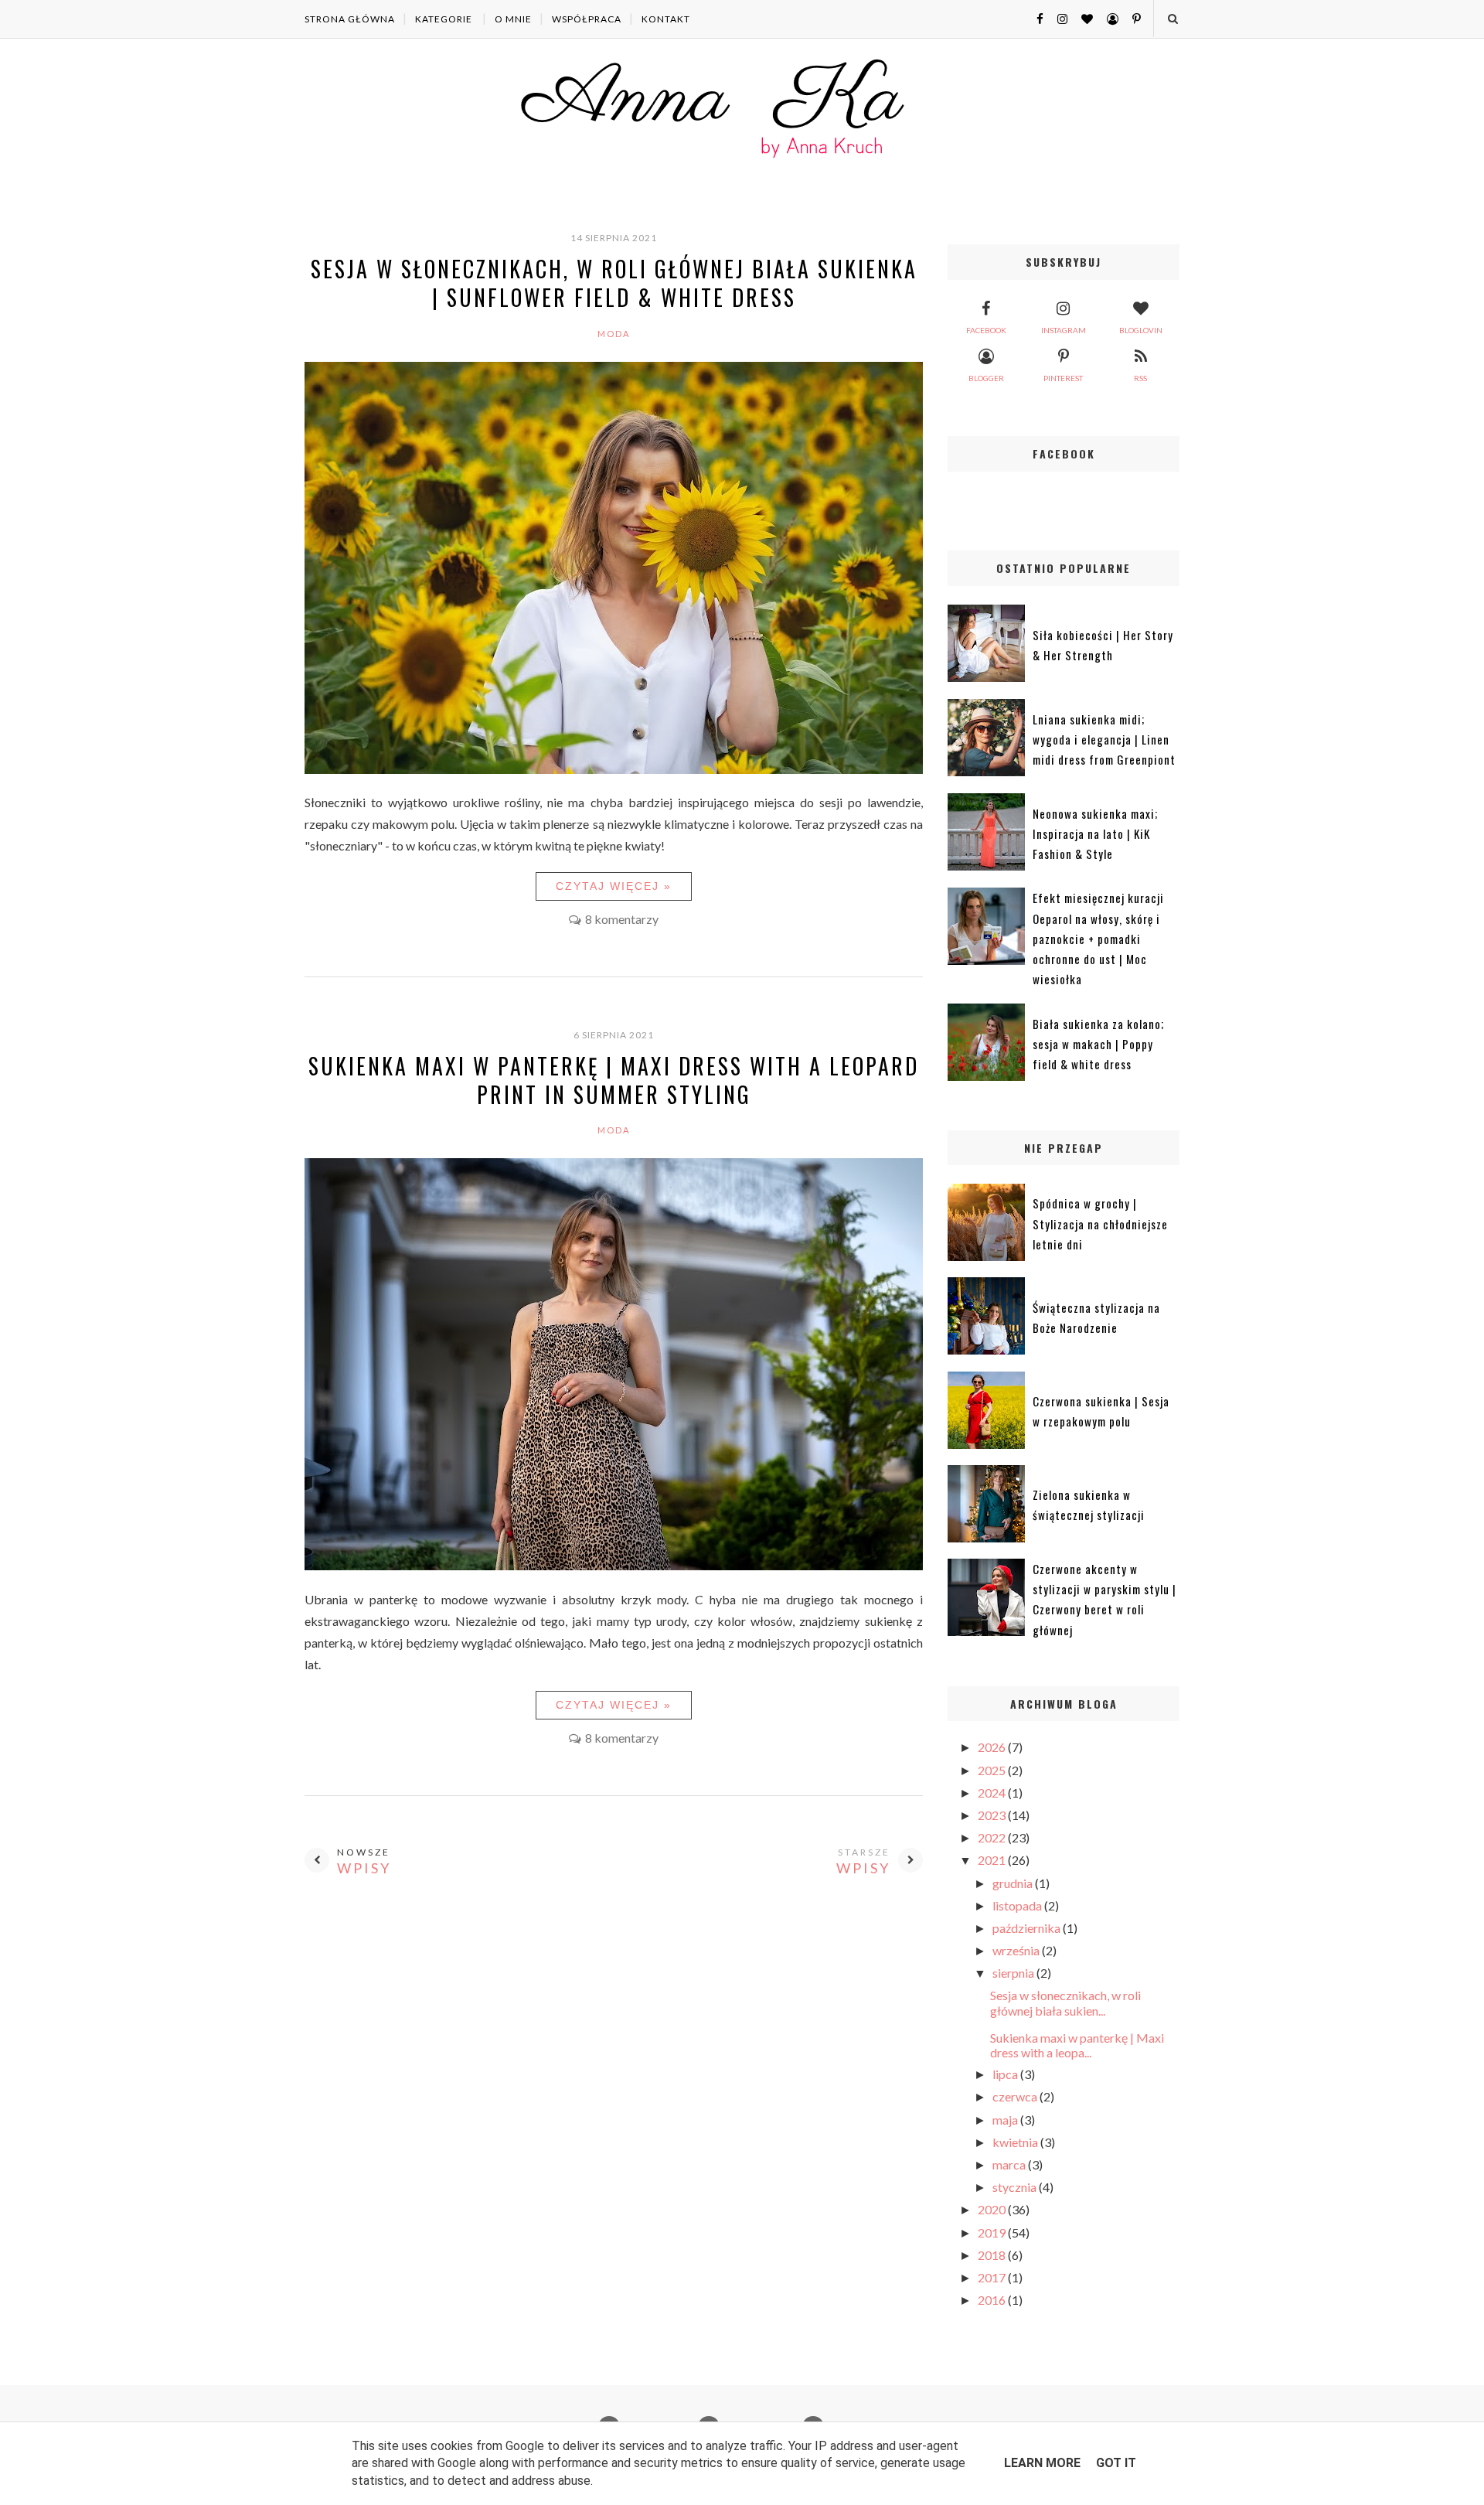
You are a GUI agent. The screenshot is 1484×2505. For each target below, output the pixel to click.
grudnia (1014, 1883)
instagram (1064, 330)
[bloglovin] (1081, 18)
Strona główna (350, 19)
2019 (993, 2232)
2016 (993, 2300)
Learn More (1042, 2463)
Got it (1116, 2463)
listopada (1018, 1905)
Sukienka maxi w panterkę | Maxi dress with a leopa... (1077, 2045)
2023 (993, 1815)
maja (1006, 2120)
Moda (614, 334)
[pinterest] (1131, 18)
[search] (1172, 19)
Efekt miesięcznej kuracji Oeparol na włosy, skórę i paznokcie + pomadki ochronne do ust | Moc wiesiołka (1098, 938)
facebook (986, 330)
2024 (993, 1793)
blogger (986, 378)
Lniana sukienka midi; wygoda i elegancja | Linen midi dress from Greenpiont (1104, 740)
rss (1140, 378)
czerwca (1016, 2096)
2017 (993, 2277)
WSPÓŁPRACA (587, 19)
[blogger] (1107, 18)
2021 (993, 1860)
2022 (993, 1837)
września (1017, 1950)
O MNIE (513, 19)
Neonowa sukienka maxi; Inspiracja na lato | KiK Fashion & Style (1095, 834)
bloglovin (1141, 330)
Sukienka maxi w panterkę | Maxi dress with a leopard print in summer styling (614, 1080)
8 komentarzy (622, 919)
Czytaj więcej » (614, 886)
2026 (993, 1747)
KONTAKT (666, 19)
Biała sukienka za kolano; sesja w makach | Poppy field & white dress (1098, 1044)
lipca (1006, 2074)
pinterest (1063, 378)
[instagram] (1057, 18)
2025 (993, 1770)
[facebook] (1034, 18)
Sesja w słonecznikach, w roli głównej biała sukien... (1065, 2002)
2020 (993, 2209)
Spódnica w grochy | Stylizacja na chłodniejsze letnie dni (1100, 1224)
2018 (993, 2255)
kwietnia (1016, 2142)
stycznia (1016, 2187)
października (1028, 1928)
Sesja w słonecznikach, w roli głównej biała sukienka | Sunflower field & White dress (614, 283)
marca (1010, 2164)
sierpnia (1014, 1973)
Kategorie (444, 19)
